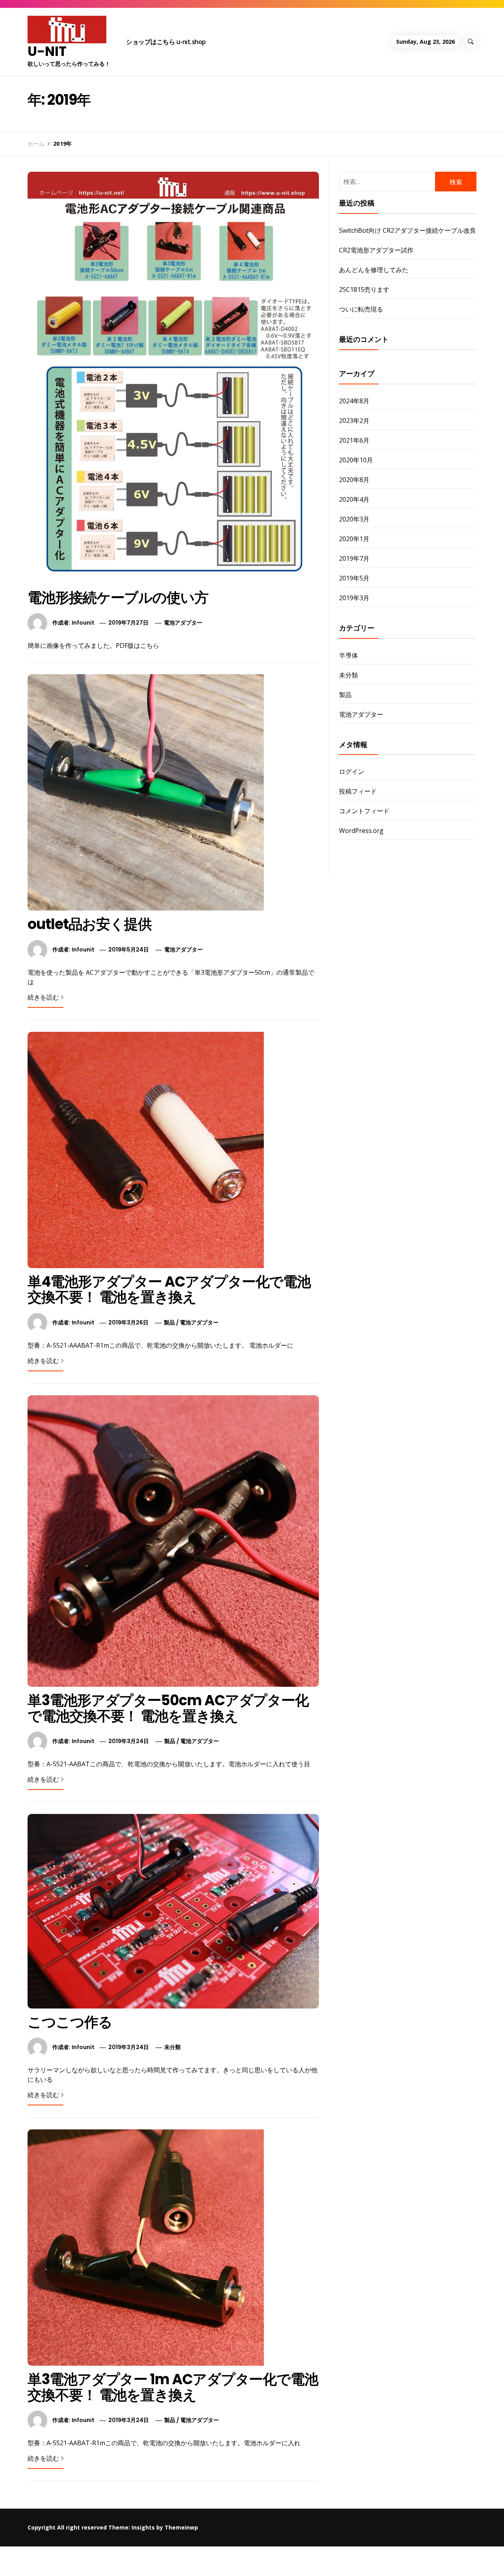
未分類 (172, 2047)
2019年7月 (354, 558)
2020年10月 (356, 460)
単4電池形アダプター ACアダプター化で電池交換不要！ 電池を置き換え (169, 1290)
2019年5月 (354, 578)
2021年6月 (354, 440)
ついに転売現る (361, 309)
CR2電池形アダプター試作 (376, 250)
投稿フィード (358, 791)
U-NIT (47, 51)
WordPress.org (361, 831)
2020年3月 (354, 519)
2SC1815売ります (364, 289)
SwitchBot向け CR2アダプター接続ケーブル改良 (408, 230)
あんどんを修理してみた (374, 270)
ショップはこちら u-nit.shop (166, 42)
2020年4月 (354, 499)
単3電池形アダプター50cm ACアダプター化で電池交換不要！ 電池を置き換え (168, 1708)
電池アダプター (183, 623)
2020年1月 (354, 539)
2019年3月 (354, 598)
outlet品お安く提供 (90, 924)
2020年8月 (354, 480)
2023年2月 (354, 421)
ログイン (352, 772)
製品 (169, 1322)
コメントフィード (364, 811)
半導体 (348, 655)
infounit (83, 623)
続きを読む (43, 997)
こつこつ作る (70, 2022)
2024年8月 (354, 401)
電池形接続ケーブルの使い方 (118, 598)
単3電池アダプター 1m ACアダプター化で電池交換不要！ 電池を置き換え (173, 2387)
